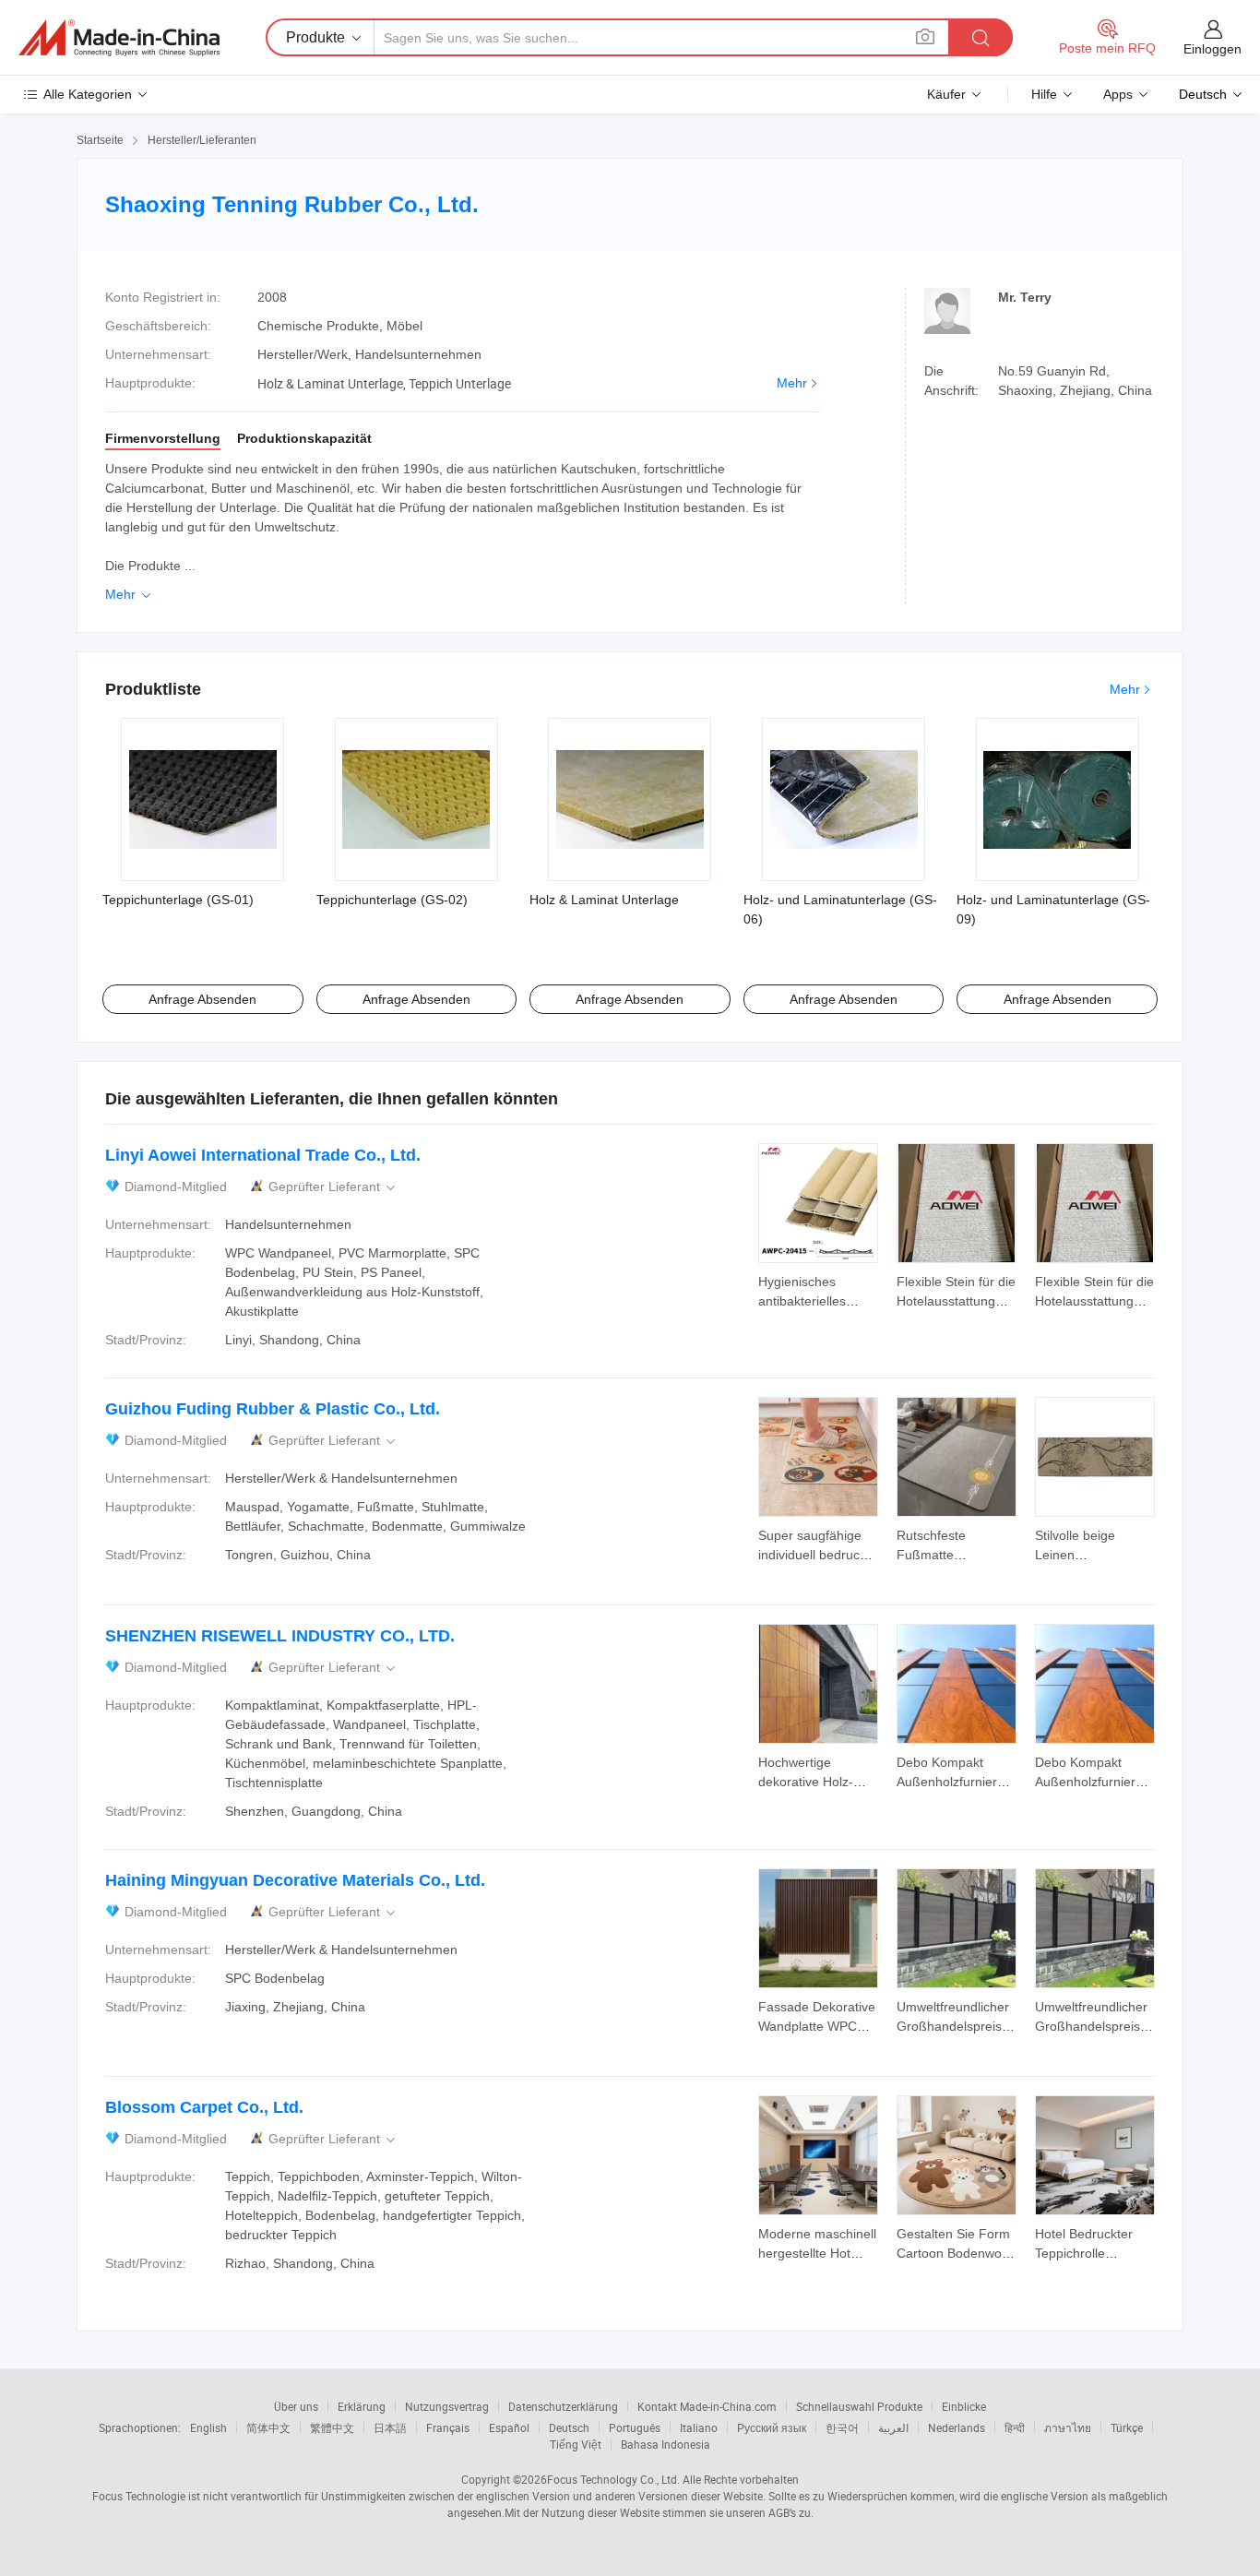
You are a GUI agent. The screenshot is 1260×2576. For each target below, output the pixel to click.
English (208, 2427)
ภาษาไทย (1068, 2427)
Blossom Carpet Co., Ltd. (204, 2107)
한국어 (842, 2427)
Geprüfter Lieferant (333, 1187)
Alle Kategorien (88, 94)
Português (635, 2427)
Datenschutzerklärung (563, 2406)
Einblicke (964, 2406)
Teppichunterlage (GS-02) (392, 900)
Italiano (699, 2427)
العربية (893, 2427)
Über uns (296, 2406)
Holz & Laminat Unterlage (604, 900)
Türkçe (1127, 2427)
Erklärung (362, 2406)
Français (448, 2427)
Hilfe (1044, 94)
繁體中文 (332, 2427)
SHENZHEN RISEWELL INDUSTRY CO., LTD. (280, 1636)
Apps (1118, 94)
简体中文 (268, 2427)
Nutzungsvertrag (447, 2406)
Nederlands (957, 2427)
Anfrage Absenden (202, 999)
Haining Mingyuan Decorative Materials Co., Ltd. (295, 1880)
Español (509, 2427)
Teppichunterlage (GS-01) (178, 900)
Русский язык (772, 2427)
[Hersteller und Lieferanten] (119, 38)
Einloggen (1212, 49)
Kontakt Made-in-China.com (707, 2406)
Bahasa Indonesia (666, 2444)
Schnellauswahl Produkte (859, 2406)
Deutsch (569, 2427)
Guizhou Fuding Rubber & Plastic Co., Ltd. (273, 1409)
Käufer (946, 94)
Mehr (792, 383)
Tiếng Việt (576, 2444)
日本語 (390, 2427)
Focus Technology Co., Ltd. (613, 2479)
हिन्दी (1015, 2427)
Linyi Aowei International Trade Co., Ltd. (263, 1155)
